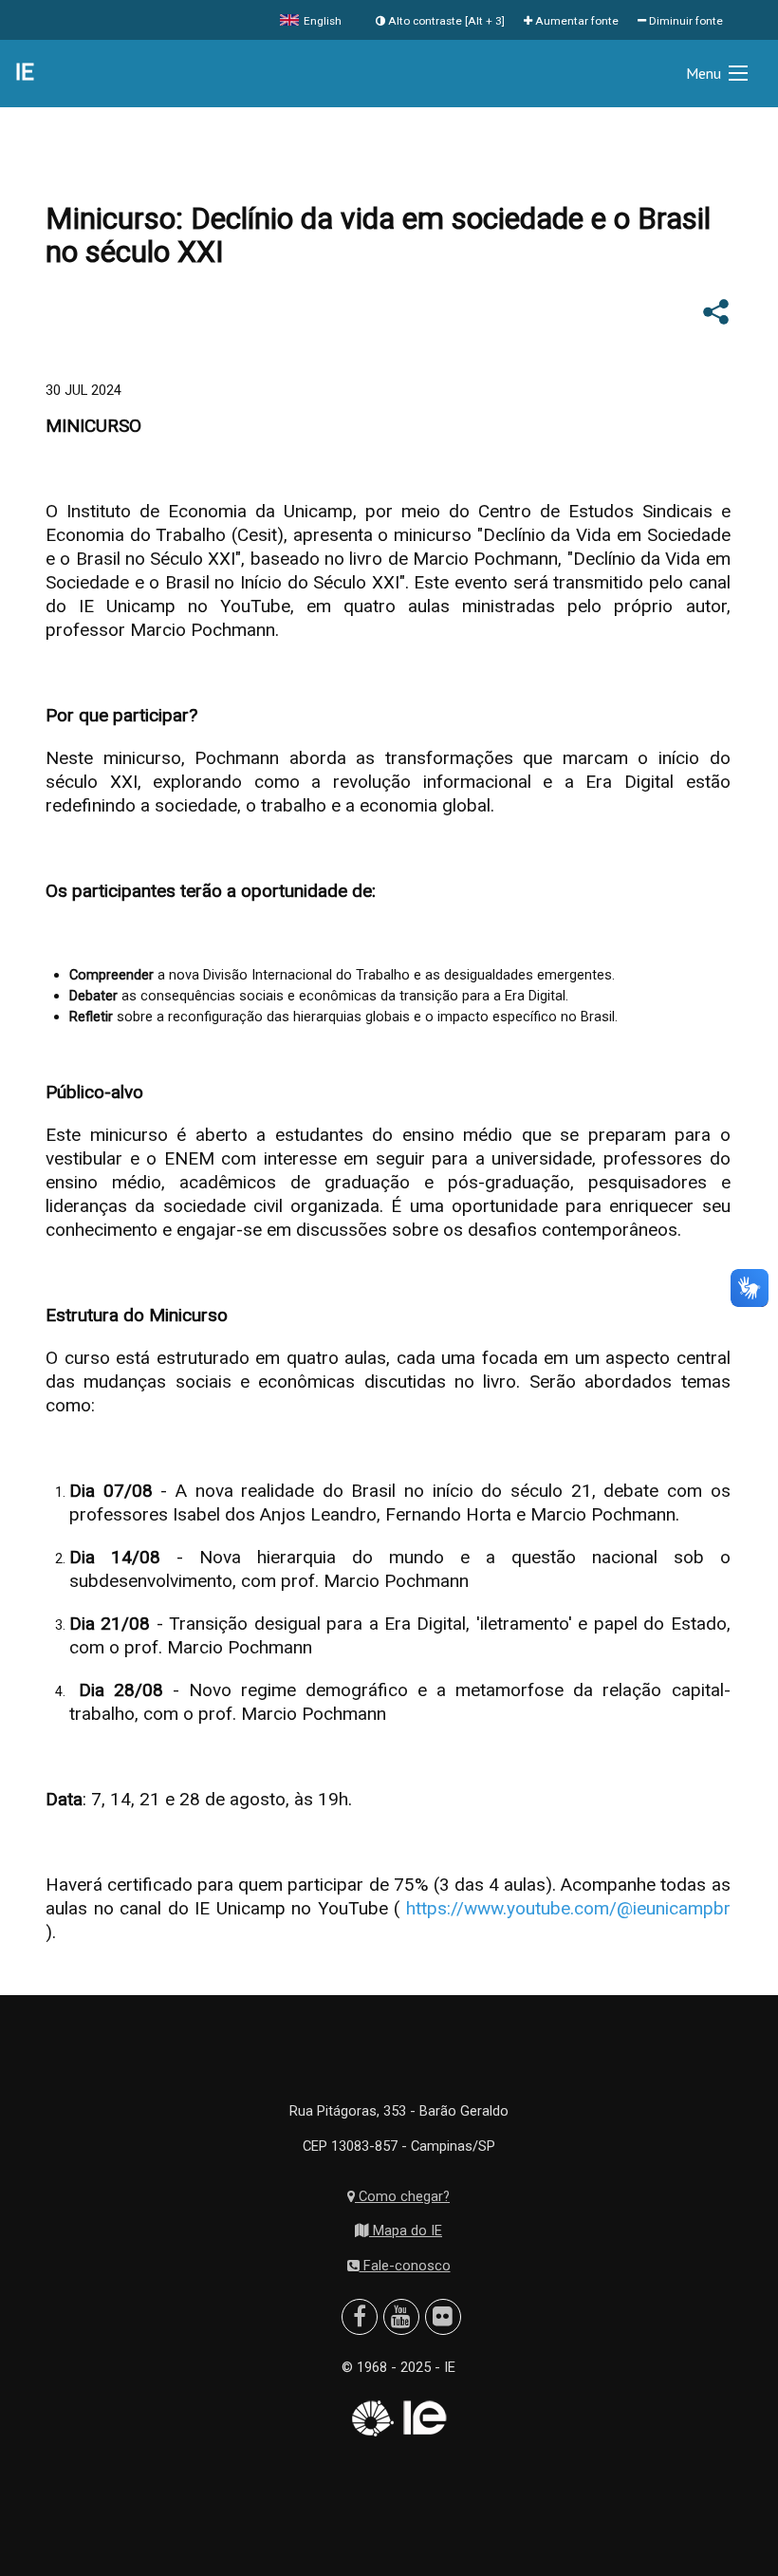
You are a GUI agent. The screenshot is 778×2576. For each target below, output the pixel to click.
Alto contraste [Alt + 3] (445, 21)
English (321, 21)
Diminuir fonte (685, 21)
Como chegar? (402, 2196)
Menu (704, 73)
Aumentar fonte (575, 21)
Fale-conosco (405, 2266)
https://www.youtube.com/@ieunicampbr (568, 1908)
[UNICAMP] (371, 2418)
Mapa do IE (406, 2231)
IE (25, 72)
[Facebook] (360, 2317)
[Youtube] (401, 2317)
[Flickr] (443, 2317)
